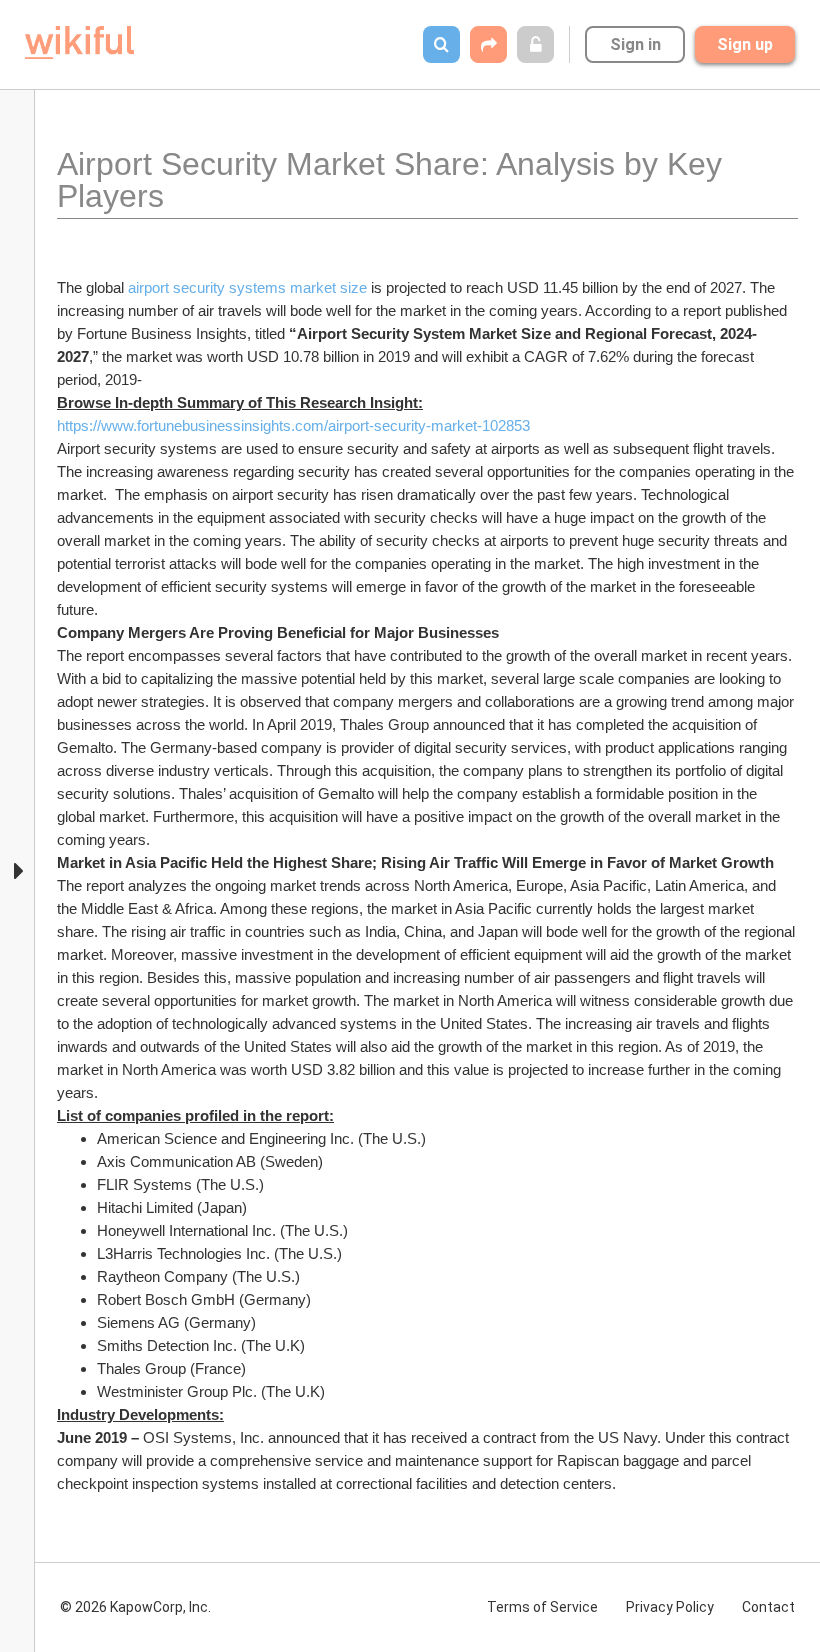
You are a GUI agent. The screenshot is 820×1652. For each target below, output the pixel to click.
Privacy (670, 1607)
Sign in (635, 44)
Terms (542, 1607)
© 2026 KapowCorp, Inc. (135, 1607)
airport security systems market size (247, 287)
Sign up (745, 44)
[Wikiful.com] (79, 42)
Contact (768, 1607)
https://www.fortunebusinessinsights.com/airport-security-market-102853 (293, 425)
